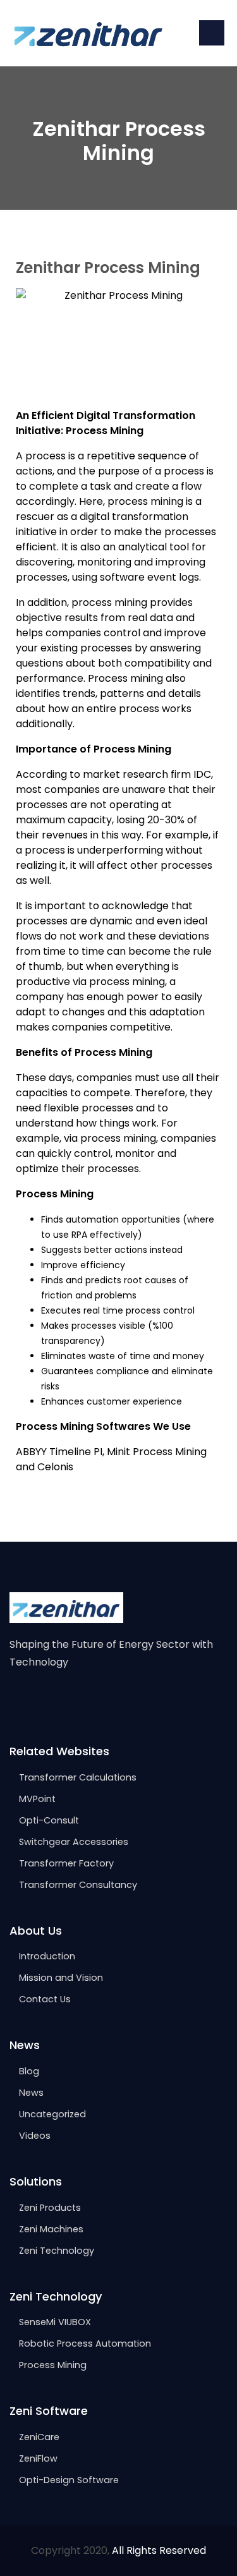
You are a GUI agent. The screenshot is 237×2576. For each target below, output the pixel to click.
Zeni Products (50, 2208)
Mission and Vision (61, 1978)
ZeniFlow (38, 2458)
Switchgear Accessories (74, 1842)
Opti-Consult (49, 1820)
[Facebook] (15, 1702)
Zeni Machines (51, 2229)
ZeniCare (39, 2437)
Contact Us (45, 1999)
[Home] (88, 33)
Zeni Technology (57, 2251)
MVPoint (37, 1799)
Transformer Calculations (78, 1777)
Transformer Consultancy (78, 1885)
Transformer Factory (66, 1863)
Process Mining (53, 2365)
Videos (35, 2136)
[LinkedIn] (69, 1702)
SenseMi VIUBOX (55, 2322)
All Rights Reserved (159, 2550)
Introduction (47, 1956)
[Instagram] (42, 1702)
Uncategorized (52, 2114)
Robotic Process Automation (85, 2343)
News (31, 2093)
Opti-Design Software (69, 2480)
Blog (29, 2071)
